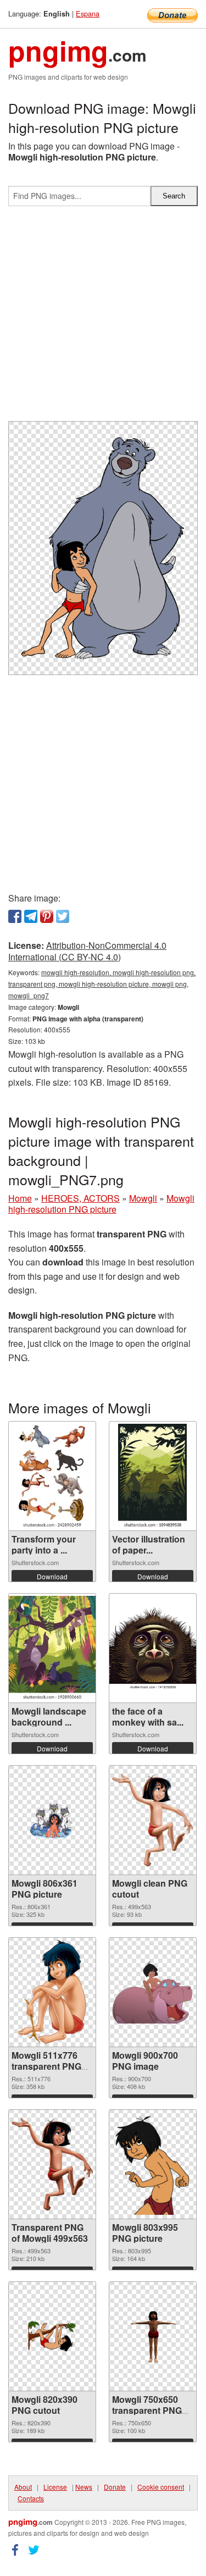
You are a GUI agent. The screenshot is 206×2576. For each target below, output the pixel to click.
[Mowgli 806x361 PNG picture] (52, 1820)
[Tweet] (63, 916)
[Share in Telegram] (31, 916)
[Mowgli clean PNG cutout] (153, 1820)
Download (52, 1576)
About (23, 2487)
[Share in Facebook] (15, 916)
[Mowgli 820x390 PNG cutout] (52, 2336)
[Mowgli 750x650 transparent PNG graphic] (153, 2336)
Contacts (31, 2498)
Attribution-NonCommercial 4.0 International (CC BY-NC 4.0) (87, 951)
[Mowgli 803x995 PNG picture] (153, 2164)
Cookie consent (161, 2487)
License (55, 2487)
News (84, 2487)
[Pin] (47, 916)
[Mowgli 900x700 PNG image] (153, 1992)
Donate (115, 2487)
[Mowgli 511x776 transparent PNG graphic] (52, 1992)
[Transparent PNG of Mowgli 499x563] (52, 2164)
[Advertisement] (103, 318)
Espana (88, 13)
